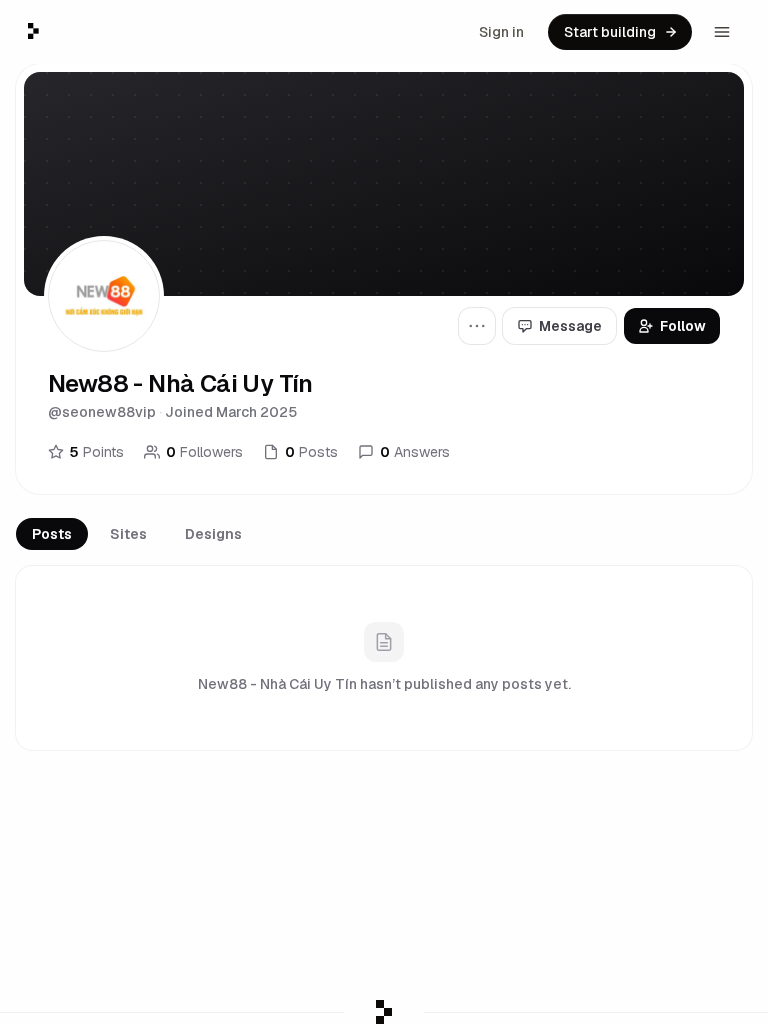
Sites (128, 534)
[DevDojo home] (33, 31)
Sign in (501, 32)
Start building (610, 32)
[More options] (477, 326)
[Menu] (722, 32)
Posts (52, 534)
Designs (213, 534)
